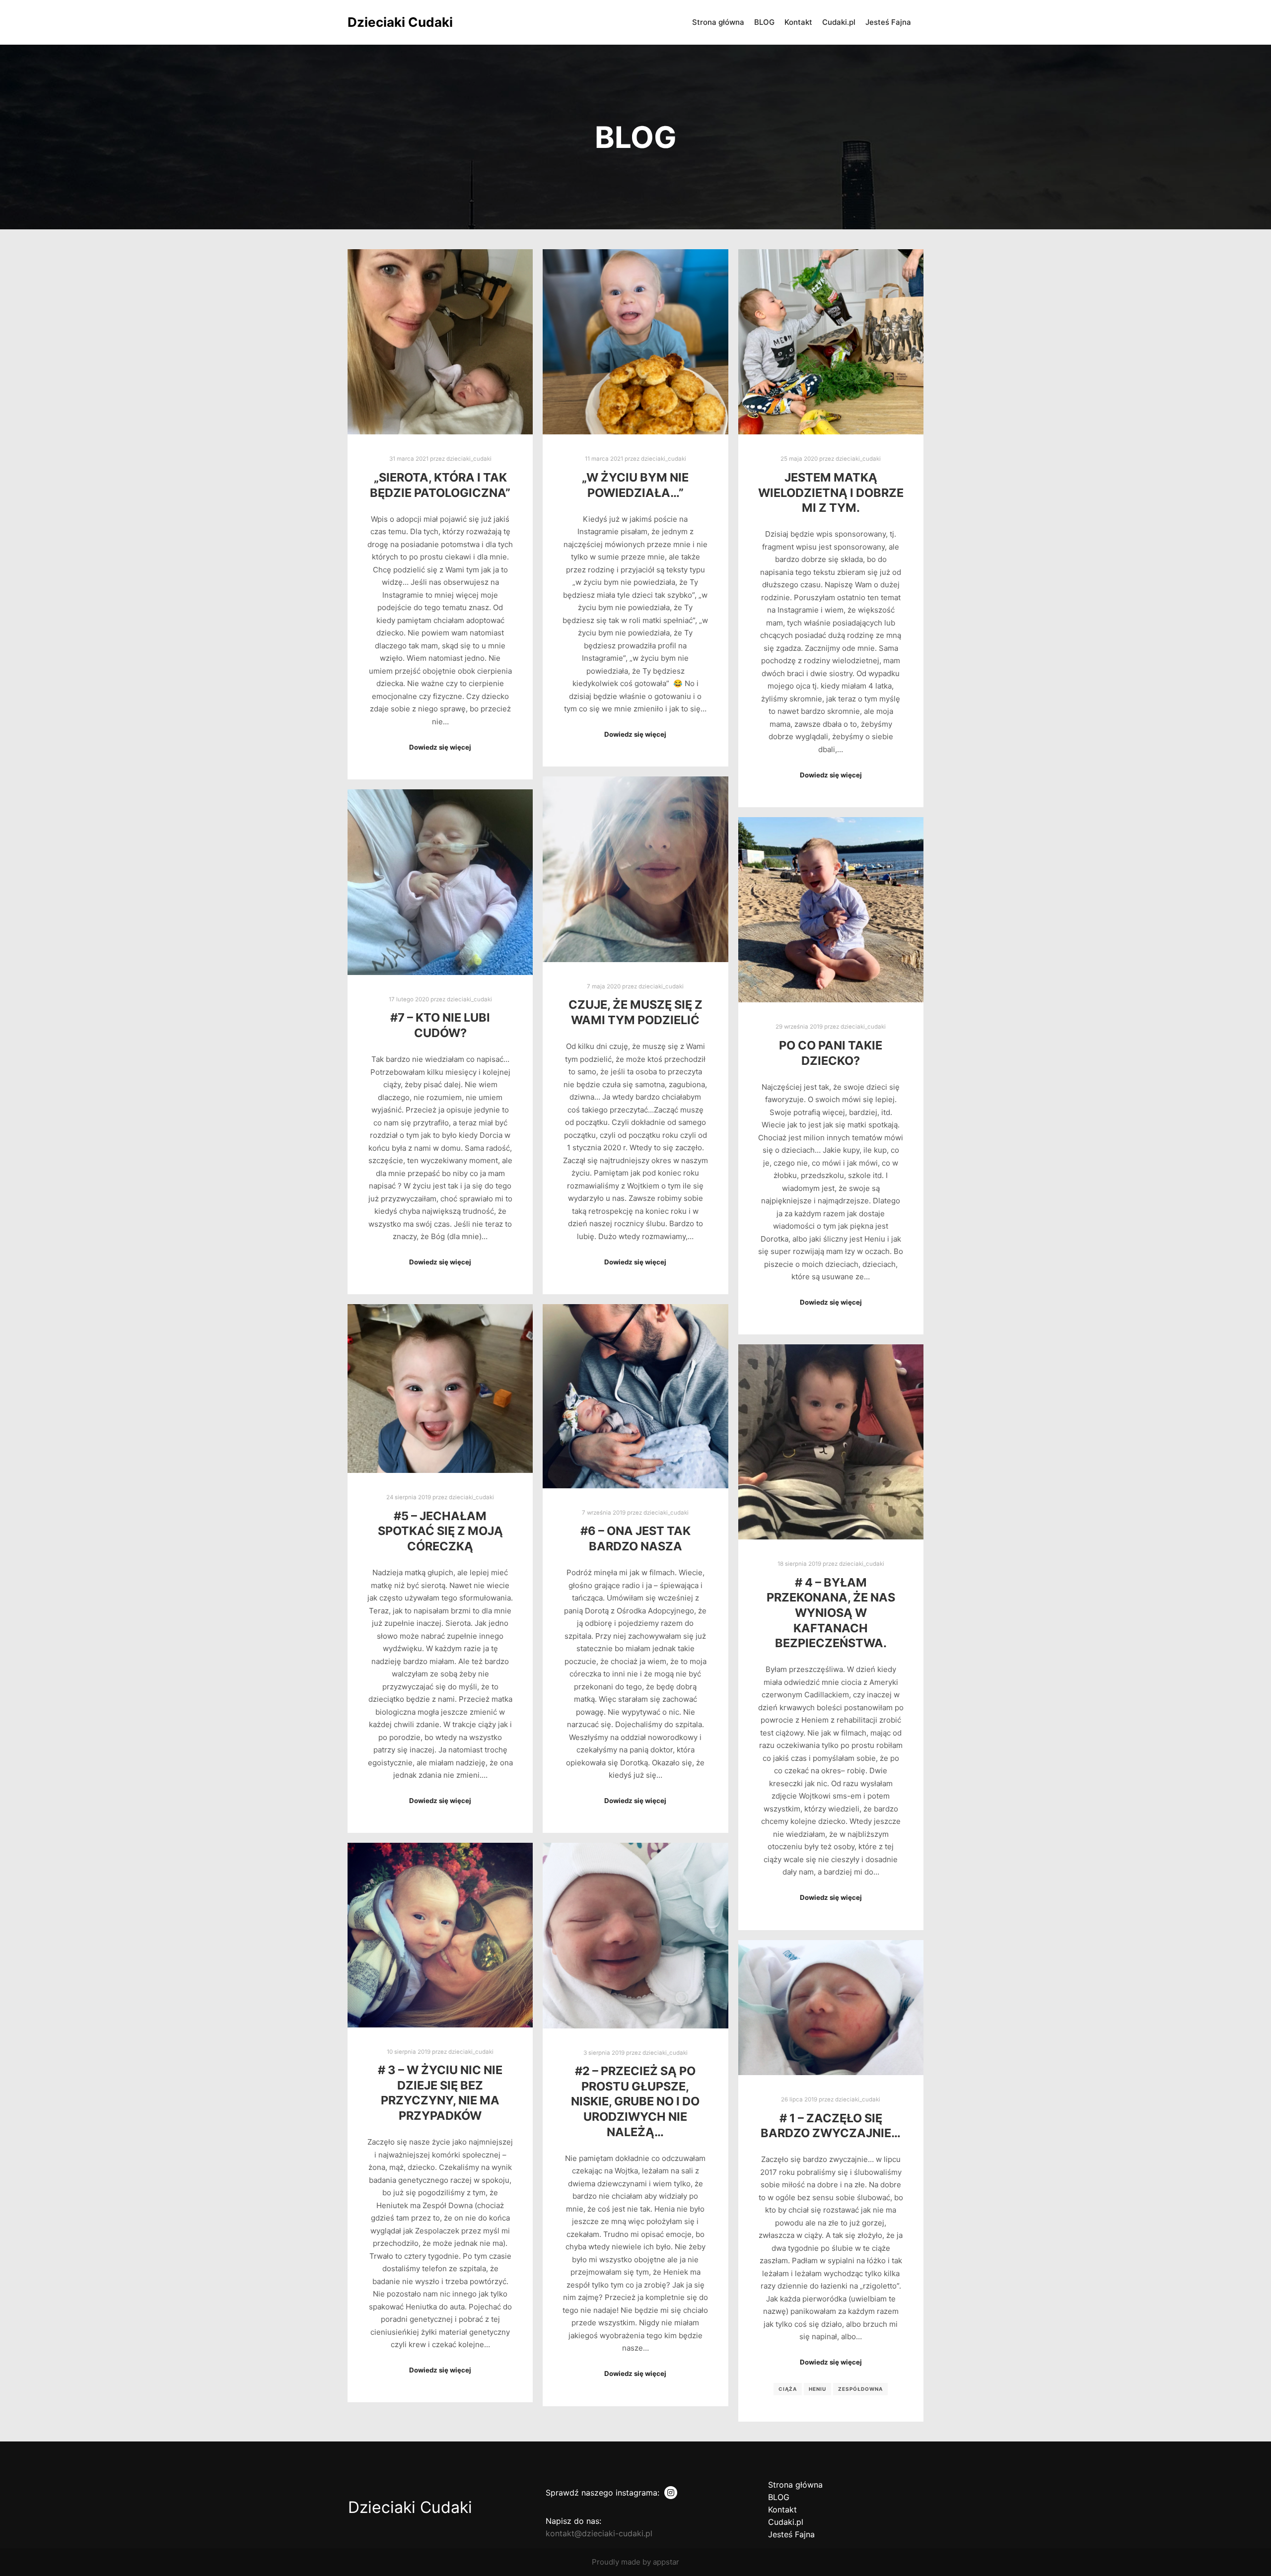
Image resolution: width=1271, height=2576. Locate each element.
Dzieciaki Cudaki (397, 22)
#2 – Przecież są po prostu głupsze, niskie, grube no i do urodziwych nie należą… (635, 2101)
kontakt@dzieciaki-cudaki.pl (599, 2533)
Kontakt (782, 2509)
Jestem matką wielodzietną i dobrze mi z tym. (831, 492)
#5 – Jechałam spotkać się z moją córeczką (440, 1531)
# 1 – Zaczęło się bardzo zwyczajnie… (831, 2126)
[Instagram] (671, 2493)
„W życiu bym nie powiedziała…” (635, 485)
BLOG (779, 2497)
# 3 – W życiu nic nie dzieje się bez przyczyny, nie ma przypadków (440, 2093)
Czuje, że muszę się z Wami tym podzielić (635, 1012)
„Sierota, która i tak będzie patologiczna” (440, 485)
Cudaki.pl (786, 2522)
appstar (666, 2562)
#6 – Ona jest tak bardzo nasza (635, 1538)
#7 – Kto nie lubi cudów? (440, 1025)
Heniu (817, 2389)
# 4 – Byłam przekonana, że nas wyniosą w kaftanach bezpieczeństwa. (831, 1613)
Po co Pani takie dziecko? (831, 1053)
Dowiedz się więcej (440, 747)
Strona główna (795, 2485)
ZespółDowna (860, 2389)
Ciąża (788, 2389)
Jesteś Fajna (791, 2534)
